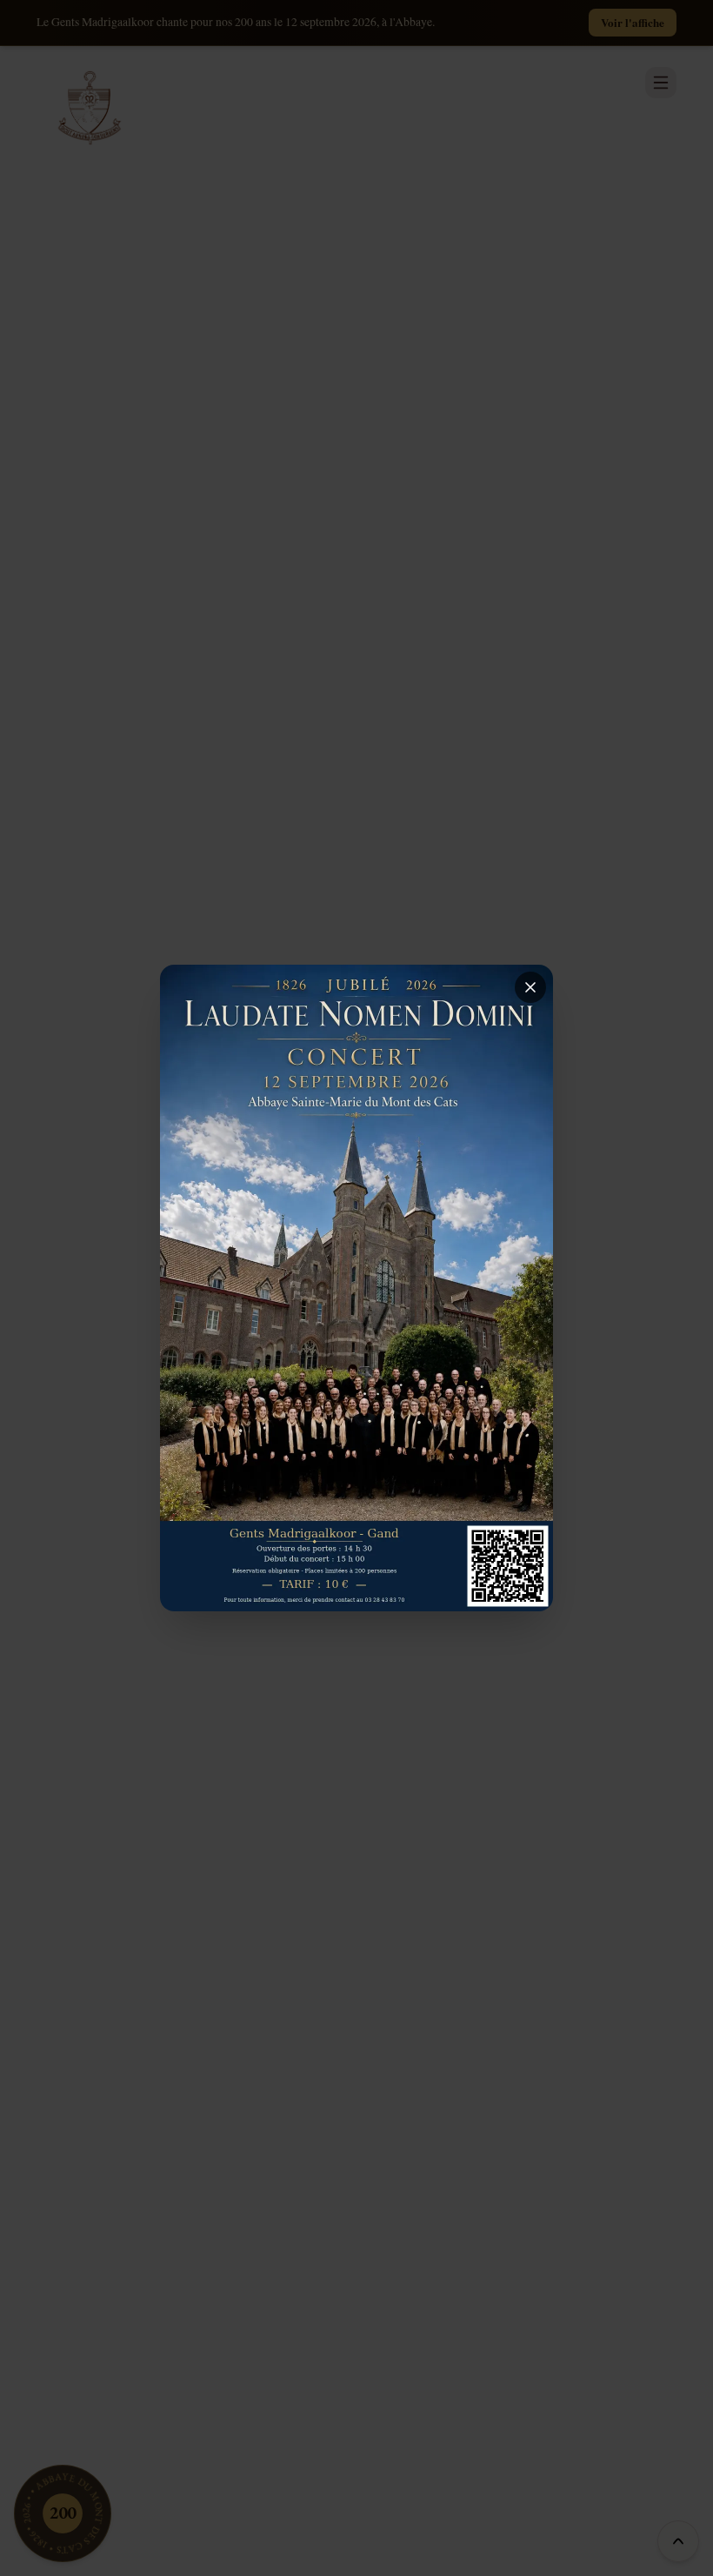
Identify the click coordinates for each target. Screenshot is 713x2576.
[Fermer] (530, 987)
